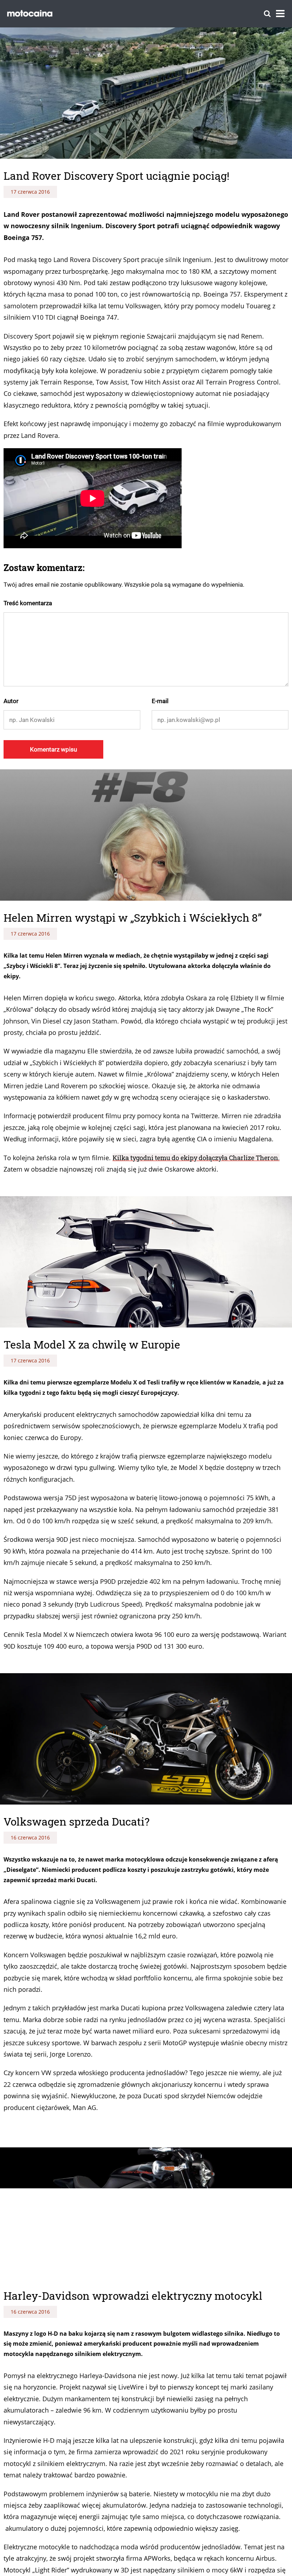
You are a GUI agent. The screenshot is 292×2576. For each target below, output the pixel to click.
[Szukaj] (267, 14)
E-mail (160, 701)
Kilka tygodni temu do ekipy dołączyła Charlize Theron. (196, 1158)
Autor (11, 701)
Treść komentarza (28, 603)
